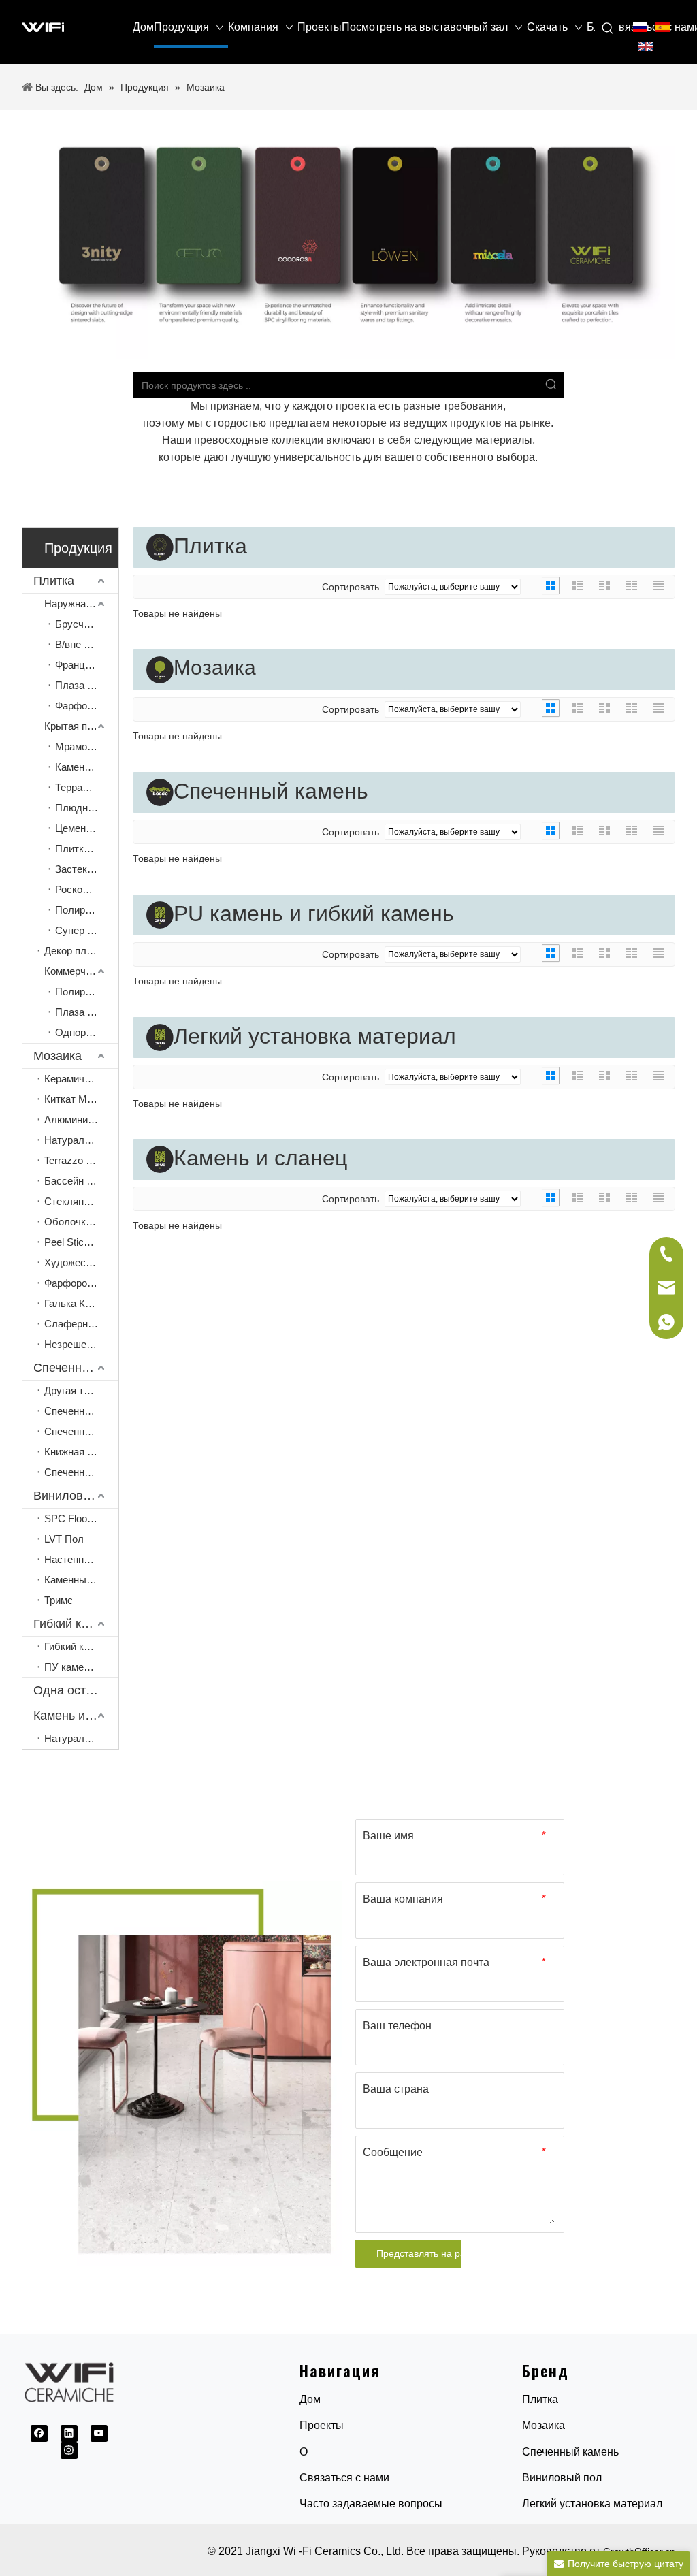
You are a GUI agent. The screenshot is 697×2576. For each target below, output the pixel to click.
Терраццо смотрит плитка (87, 787)
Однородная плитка (87, 1032)
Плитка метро (87, 849)
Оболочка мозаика (81, 1222)
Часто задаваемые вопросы (371, 2503)
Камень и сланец (76, 1716)
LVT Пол (64, 1539)
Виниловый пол (76, 1496)
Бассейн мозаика (81, 1181)
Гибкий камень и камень (76, 1624)
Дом (310, 2399)
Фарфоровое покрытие (87, 706)
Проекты (322, 2425)
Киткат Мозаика (81, 1099)
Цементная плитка (87, 828)
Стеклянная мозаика (81, 1201)
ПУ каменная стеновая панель (81, 1667)
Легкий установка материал (592, 2503)
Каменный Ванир (81, 1580)
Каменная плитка (87, 767)
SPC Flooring (74, 1518)
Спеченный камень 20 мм (81, 1431)
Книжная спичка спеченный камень (81, 1452)
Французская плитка (87, 665)
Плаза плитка (87, 685)
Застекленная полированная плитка (87, 869)
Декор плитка (76, 951)
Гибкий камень (78, 1646)
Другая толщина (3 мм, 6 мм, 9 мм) (81, 1390)
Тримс (59, 1600)
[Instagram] (69, 2450)
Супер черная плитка (87, 930)
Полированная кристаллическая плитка (87, 910)
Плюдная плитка (87, 808)
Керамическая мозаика (81, 1079)
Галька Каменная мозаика (81, 1303)
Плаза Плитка (87, 1012)
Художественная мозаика (81, 1262)
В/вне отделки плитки (87, 644)
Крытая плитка (79, 726)
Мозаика (58, 1056)
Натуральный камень (81, 1738)
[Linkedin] (69, 2433)
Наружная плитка (81, 603)
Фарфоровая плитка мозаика (81, 1283)
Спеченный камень (76, 1368)
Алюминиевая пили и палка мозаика (81, 1120)
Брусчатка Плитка (87, 624)
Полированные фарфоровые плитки (87, 992)
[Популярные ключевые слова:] (608, 29)
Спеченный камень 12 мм (81, 1411)
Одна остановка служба (76, 1690)
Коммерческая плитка (81, 971)
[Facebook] (39, 2433)
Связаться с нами (344, 2478)
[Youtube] (99, 2433)
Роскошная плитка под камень (87, 889)
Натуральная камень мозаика (81, 1140)
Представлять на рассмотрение (419, 2253)
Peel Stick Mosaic (81, 1242)
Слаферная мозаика (81, 1324)
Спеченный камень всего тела (81, 1472)
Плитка (54, 581)
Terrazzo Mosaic (81, 1160)
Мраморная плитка (87, 746)
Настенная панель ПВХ (81, 1559)
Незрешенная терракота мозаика (81, 1344)
